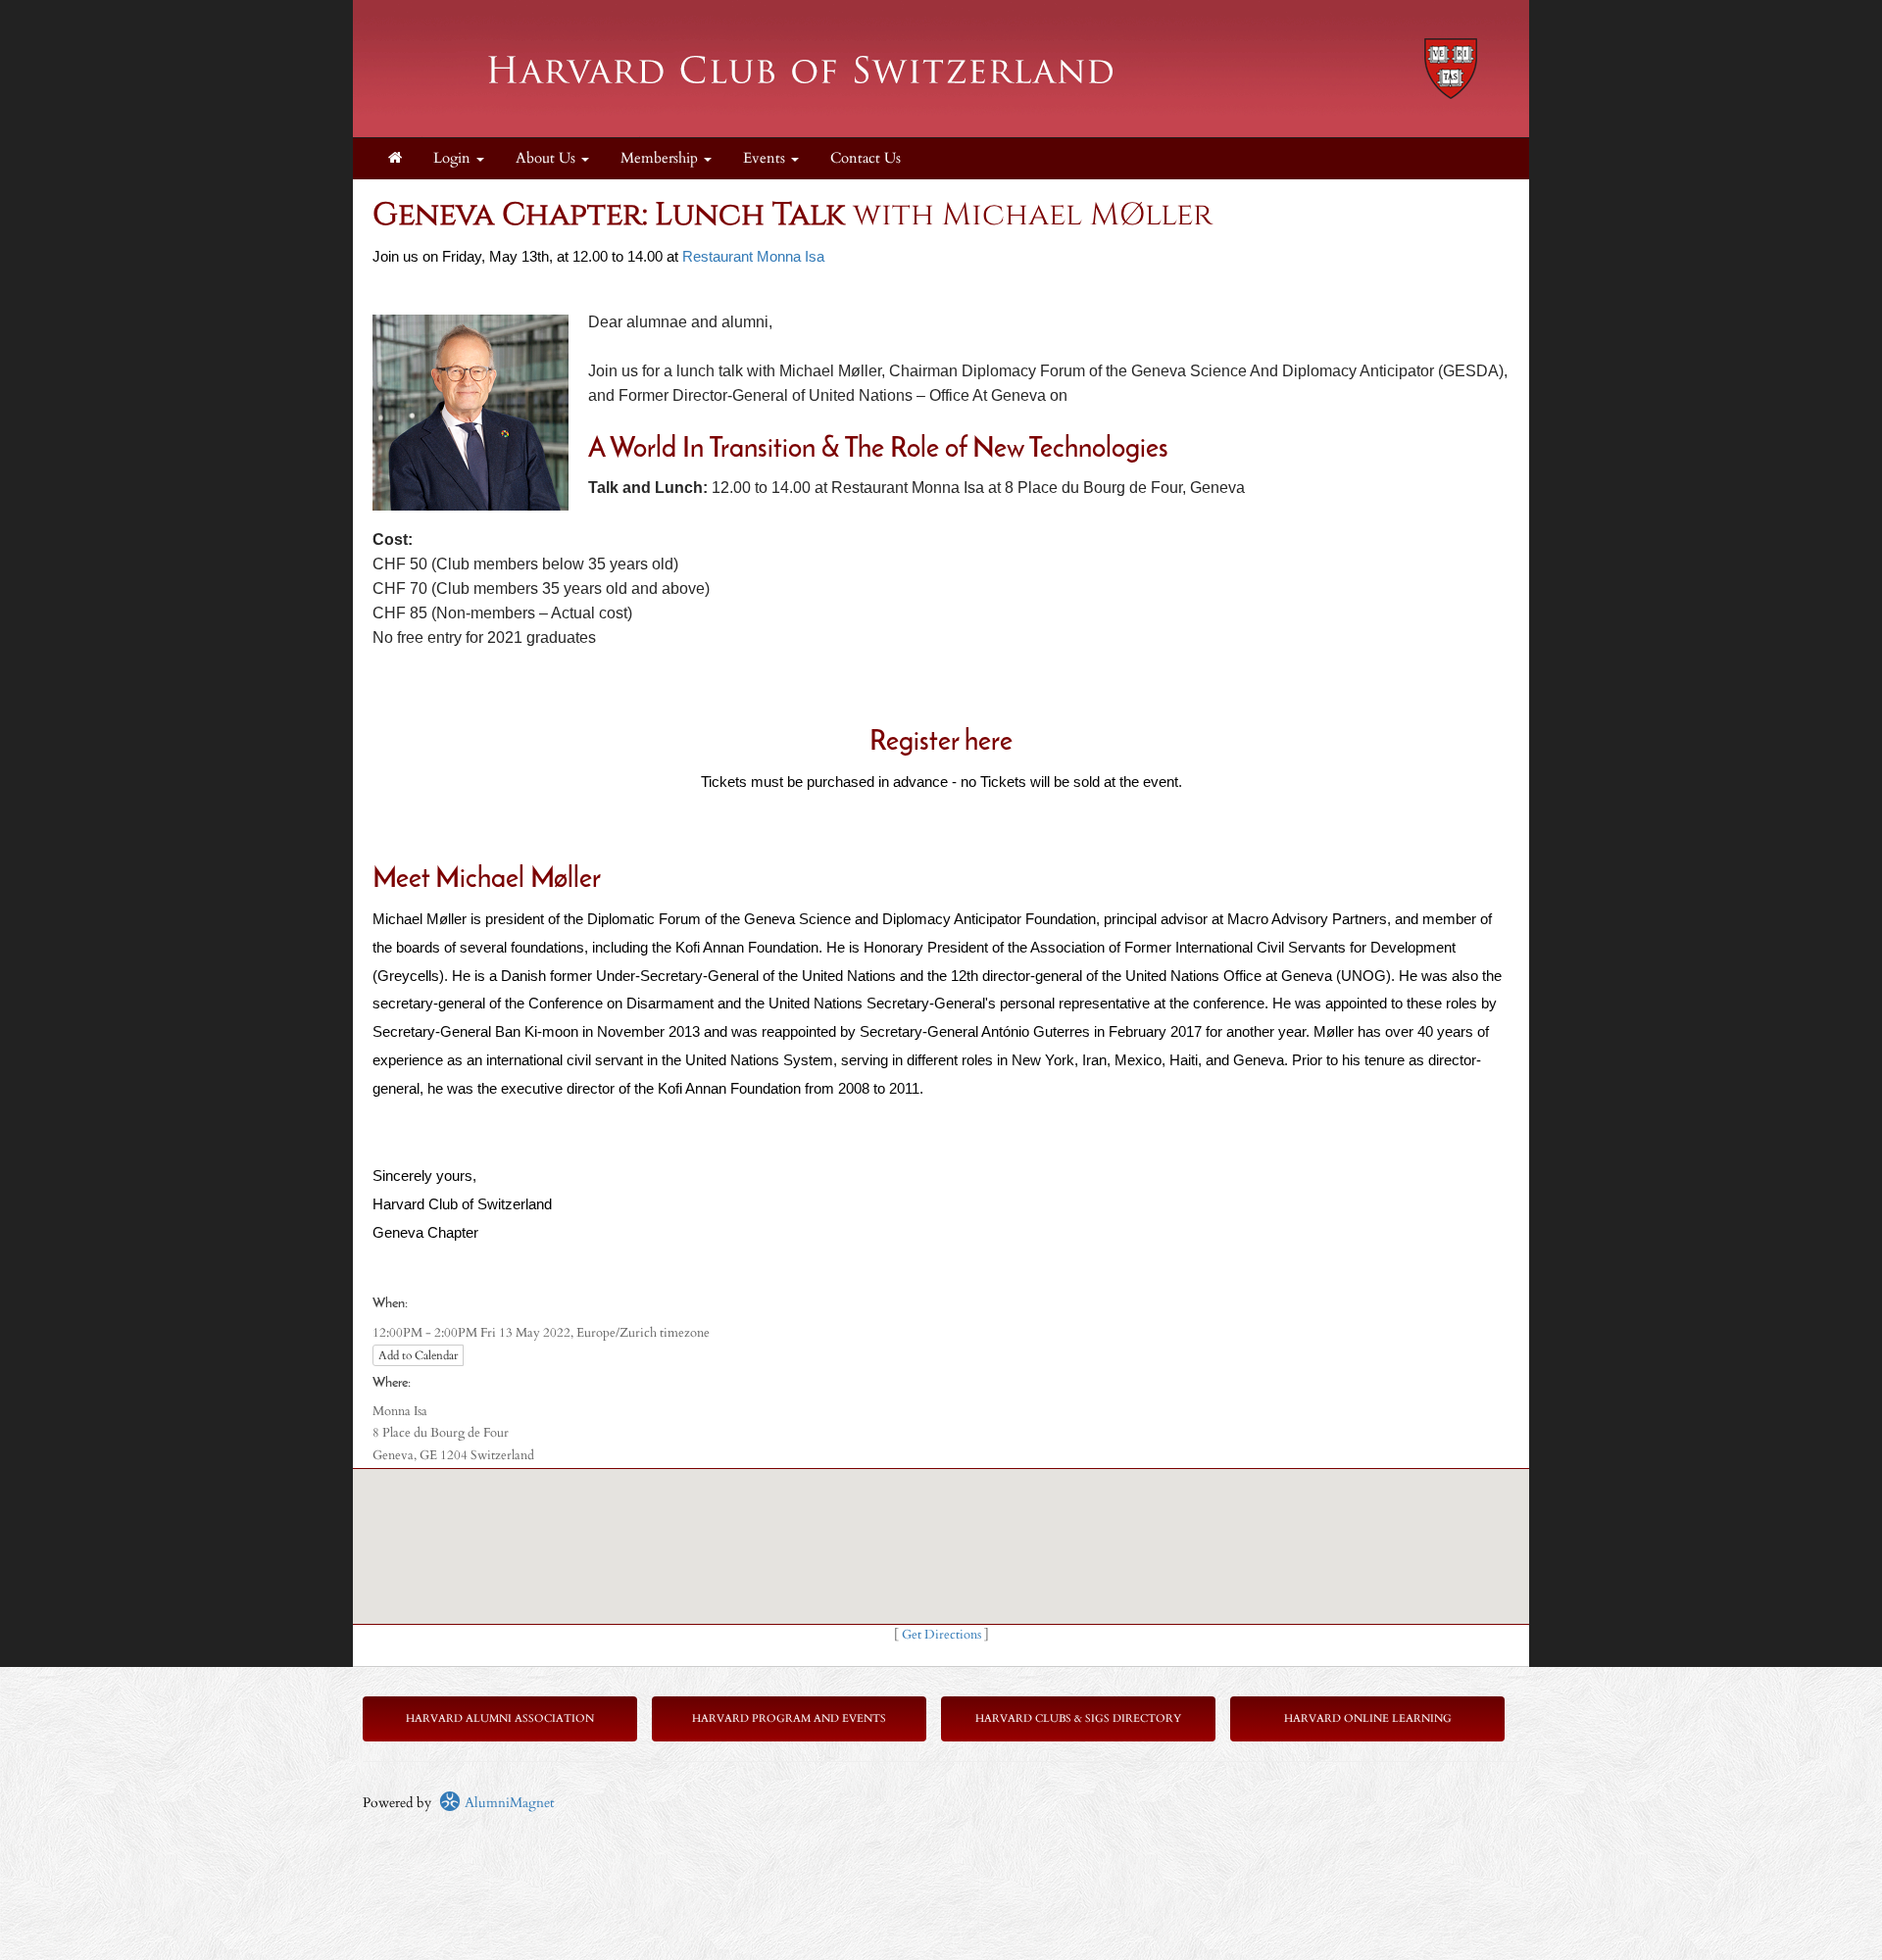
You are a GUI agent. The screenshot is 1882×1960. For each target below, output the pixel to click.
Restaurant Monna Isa (753, 256)
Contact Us (866, 158)
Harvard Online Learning (1368, 1718)
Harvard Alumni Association (500, 1718)
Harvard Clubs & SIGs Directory (1078, 1718)
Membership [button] (661, 158)
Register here (941, 743)
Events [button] (766, 158)
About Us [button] (547, 158)
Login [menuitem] (454, 158)
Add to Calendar (418, 1355)
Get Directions (941, 1635)
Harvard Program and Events (789, 1718)
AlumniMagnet (507, 1803)
